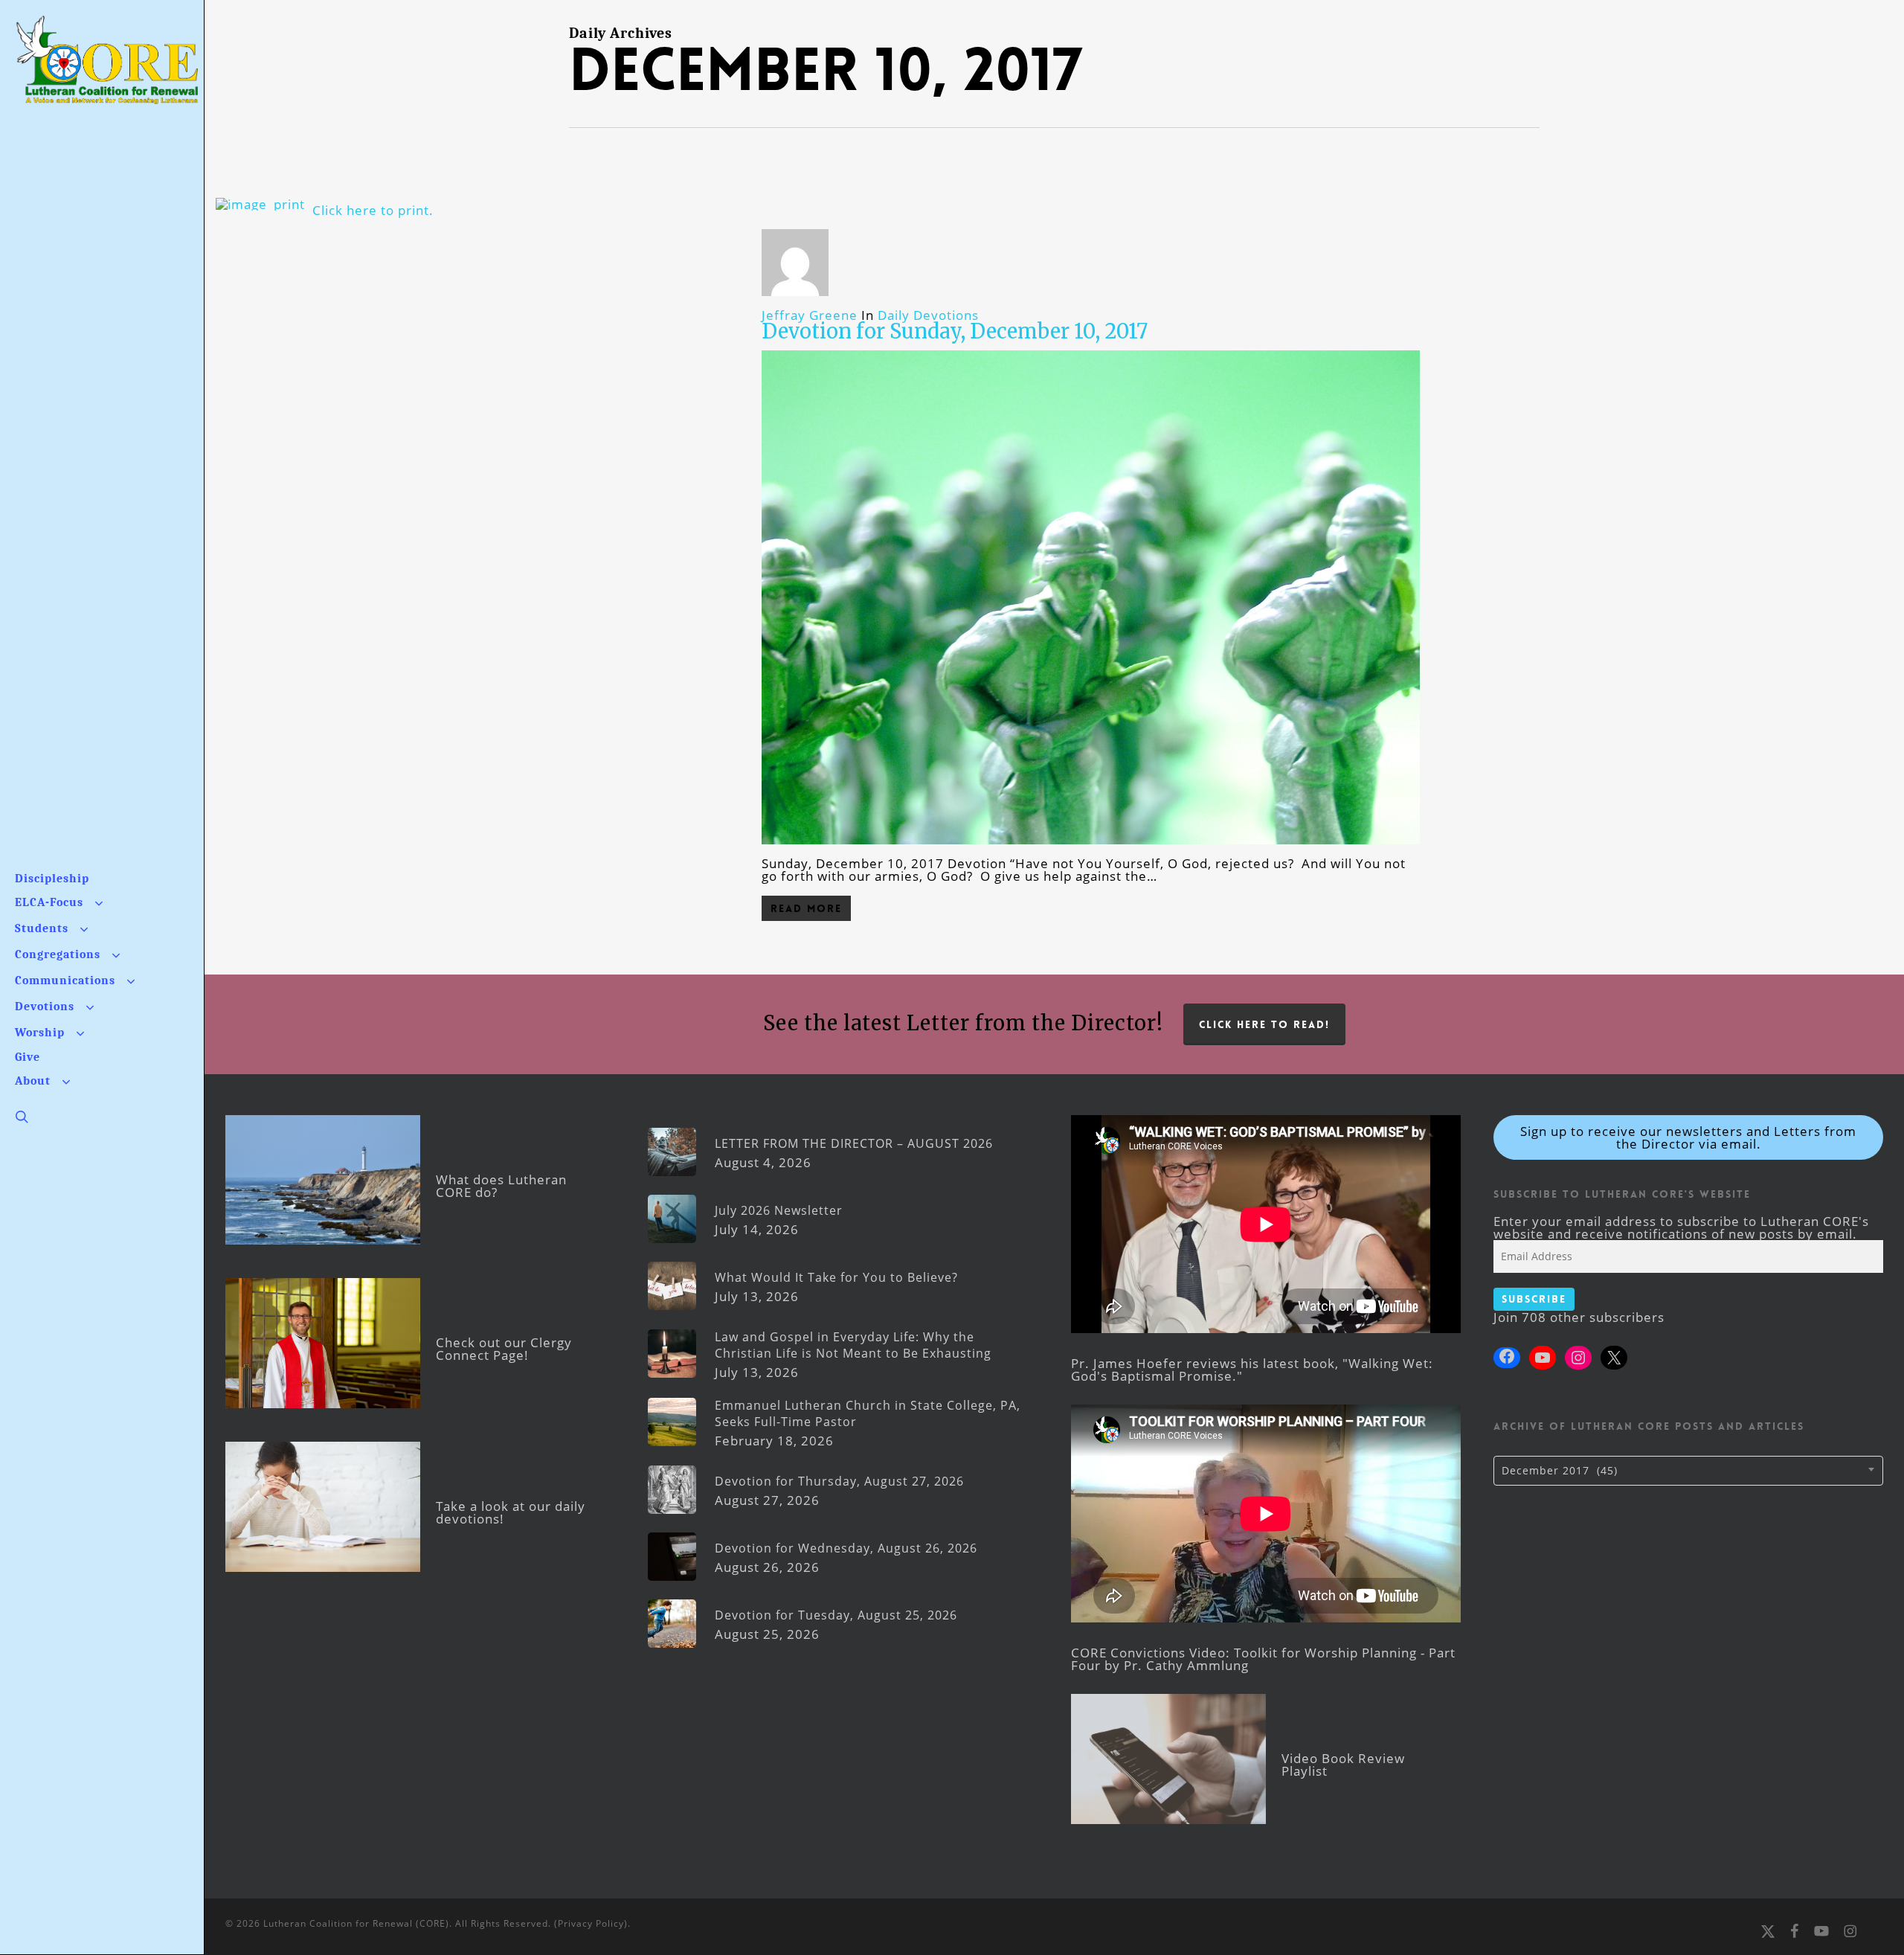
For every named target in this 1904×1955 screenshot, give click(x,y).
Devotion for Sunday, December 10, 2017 (955, 331)
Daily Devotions (928, 315)
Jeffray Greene (810, 315)
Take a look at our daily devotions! (511, 1512)
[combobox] (1688, 1471)
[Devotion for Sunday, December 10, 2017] (1091, 851)
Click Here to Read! (1264, 1024)
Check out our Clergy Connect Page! (504, 1349)
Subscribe (1534, 1299)
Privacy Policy (591, 1923)
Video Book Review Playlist (1343, 1765)
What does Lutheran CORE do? (501, 1186)
